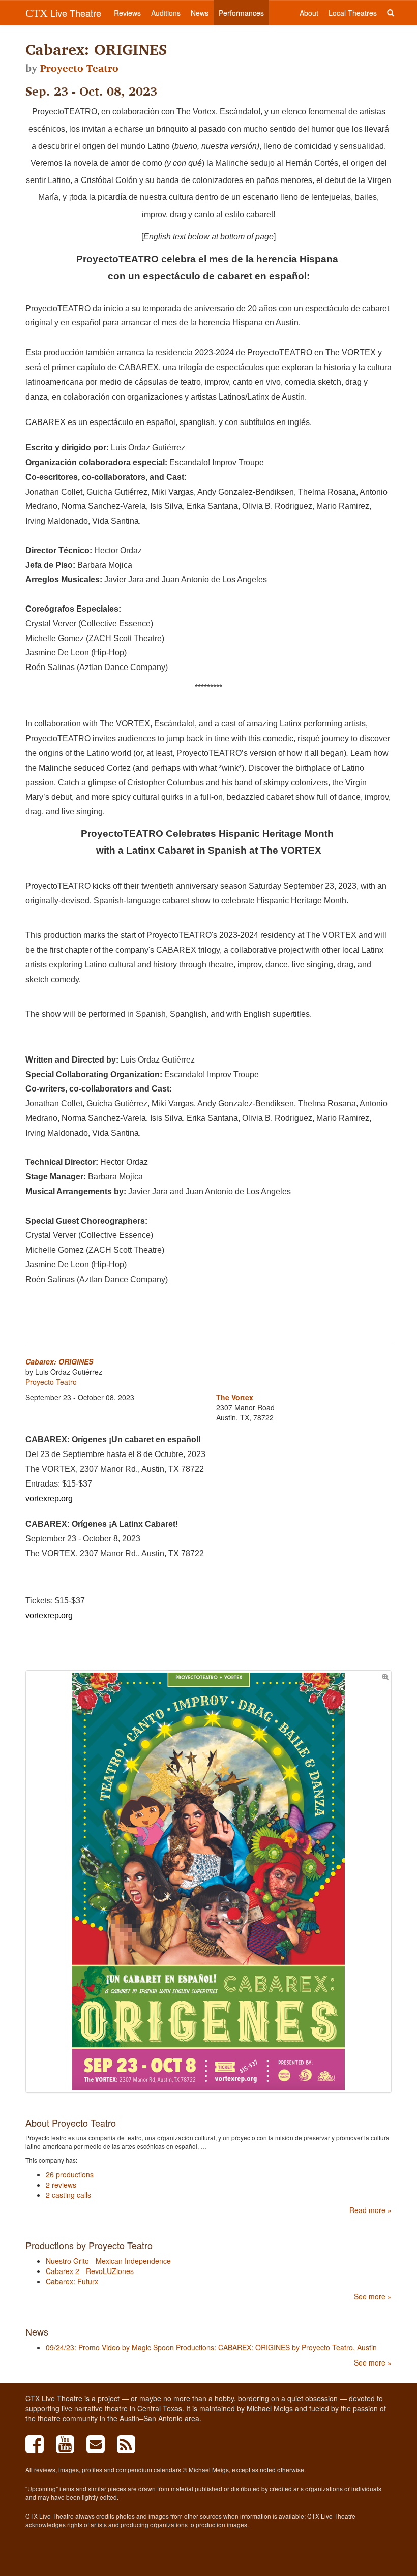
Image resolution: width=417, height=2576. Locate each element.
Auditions (166, 13)
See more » (373, 2296)
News (200, 13)
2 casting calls (68, 2195)
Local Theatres (353, 13)
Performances (241, 13)
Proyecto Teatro (79, 68)
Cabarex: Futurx (72, 2281)
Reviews (127, 13)
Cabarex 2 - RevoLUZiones (90, 2271)
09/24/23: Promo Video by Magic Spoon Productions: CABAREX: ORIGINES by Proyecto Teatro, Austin (211, 2347)
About (309, 13)
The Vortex (235, 1397)
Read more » (370, 2210)
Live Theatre (63, 13)
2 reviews (61, 2185)
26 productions (70, 2174)
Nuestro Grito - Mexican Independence (108, 2261)
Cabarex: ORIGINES (59, 1361)
